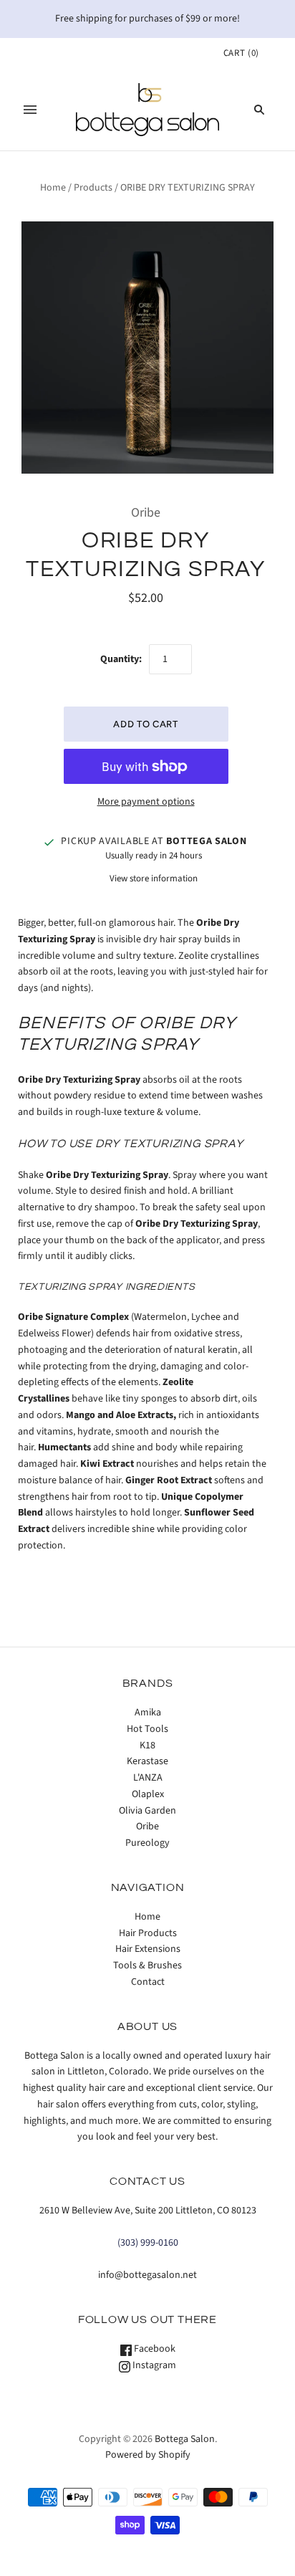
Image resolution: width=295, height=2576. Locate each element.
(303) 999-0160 (148, 2243)
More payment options (146, 802)
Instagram (153, 2365)
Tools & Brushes (147, 1965)
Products (93, 188)
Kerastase (147, 1761)
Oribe (146, 513)
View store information (154, 878)
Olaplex (148, 1794)
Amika (148, 1713)
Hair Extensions (148, 1949)
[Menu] (30, 110)
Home (53, 188)
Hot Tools (147, 1729)
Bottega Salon (185, 2439)
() (241, 53)
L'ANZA (148, 1778)
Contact (148, 1982)
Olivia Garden (147, 1811)
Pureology (147, 1843)
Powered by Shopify (148, 2455)
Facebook (154, 2349)
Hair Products (148, 1933)
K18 (147, 1746)
